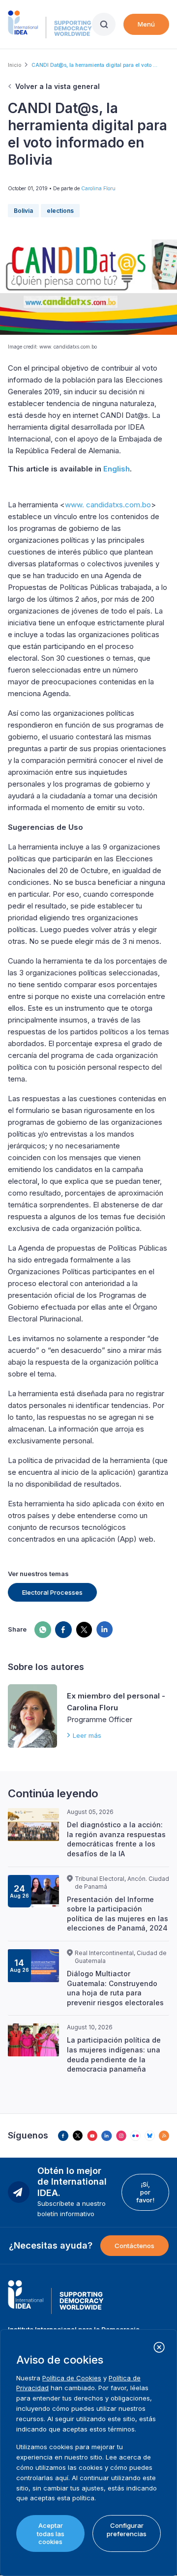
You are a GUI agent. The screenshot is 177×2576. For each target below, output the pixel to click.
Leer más (87, 1735)
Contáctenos (134, 2246)
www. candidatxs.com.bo (108, 505)
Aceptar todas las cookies (51, 2533)
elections (60, 211)
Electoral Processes (52, 1592)
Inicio (15, 65)
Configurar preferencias (127, 2529)
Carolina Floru (98, 188)
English (117, 469)
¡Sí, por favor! (145, 2192)
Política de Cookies (72, 2378)
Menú (146, 24)
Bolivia (23, 211)
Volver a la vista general (58, 86)
